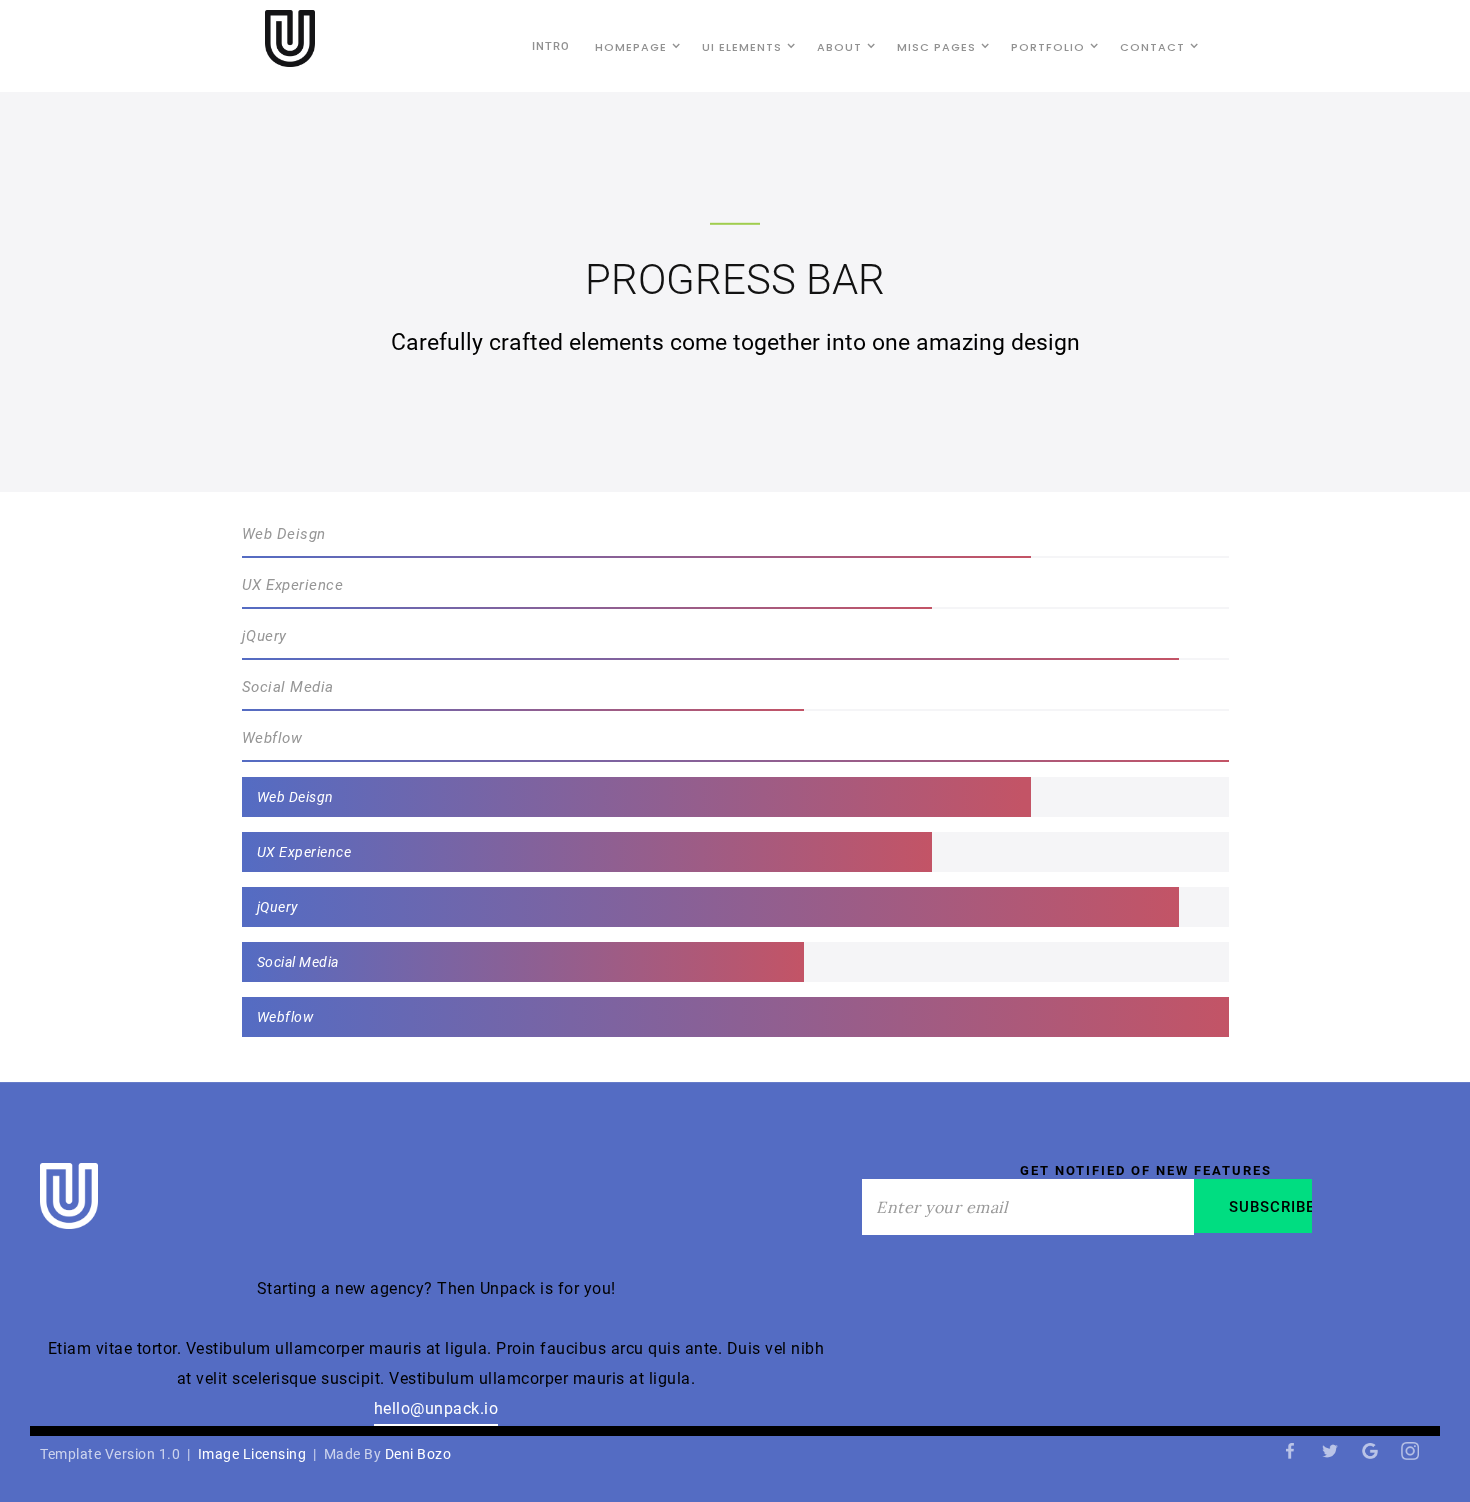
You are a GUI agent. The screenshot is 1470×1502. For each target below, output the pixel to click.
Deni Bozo (418, 1454)
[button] (633, 46)
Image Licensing (252, 1454)
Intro (551, 46)
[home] (290, 38)
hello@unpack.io (436, 1408)
